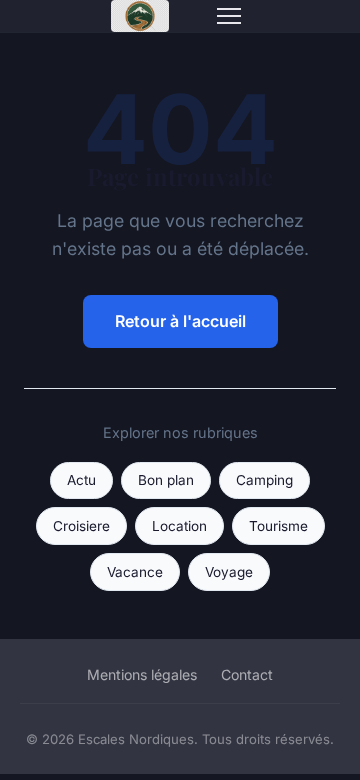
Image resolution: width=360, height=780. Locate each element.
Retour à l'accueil (180, 321)
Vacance (135, 572)
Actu (81, 480)
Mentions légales (142, 674)
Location (179, 526)
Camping (264, 480)
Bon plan (166, 480)
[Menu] (229, 16)
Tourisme (278, 526)
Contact (247, 674)
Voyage (229, 572)
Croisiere (81, 526)
